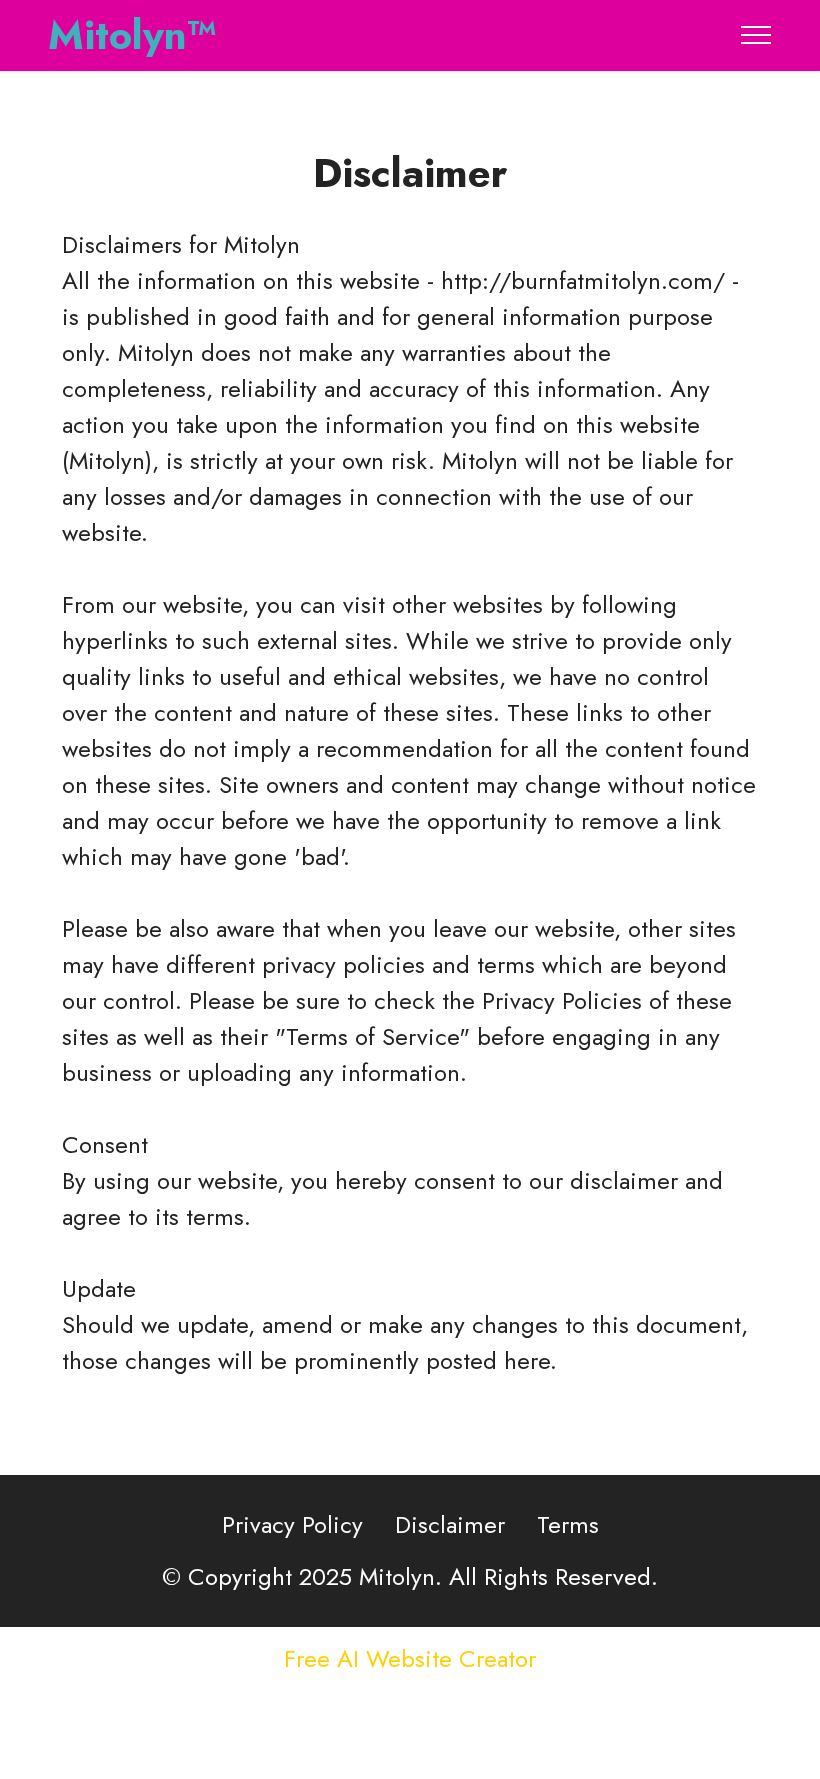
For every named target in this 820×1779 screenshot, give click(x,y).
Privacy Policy (292, 1524)
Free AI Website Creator (410, 1659)
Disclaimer (450, 1524)
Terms (568, 1524)
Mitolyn (262, 244)
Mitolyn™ (132, 35)
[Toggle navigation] (756, 35)
